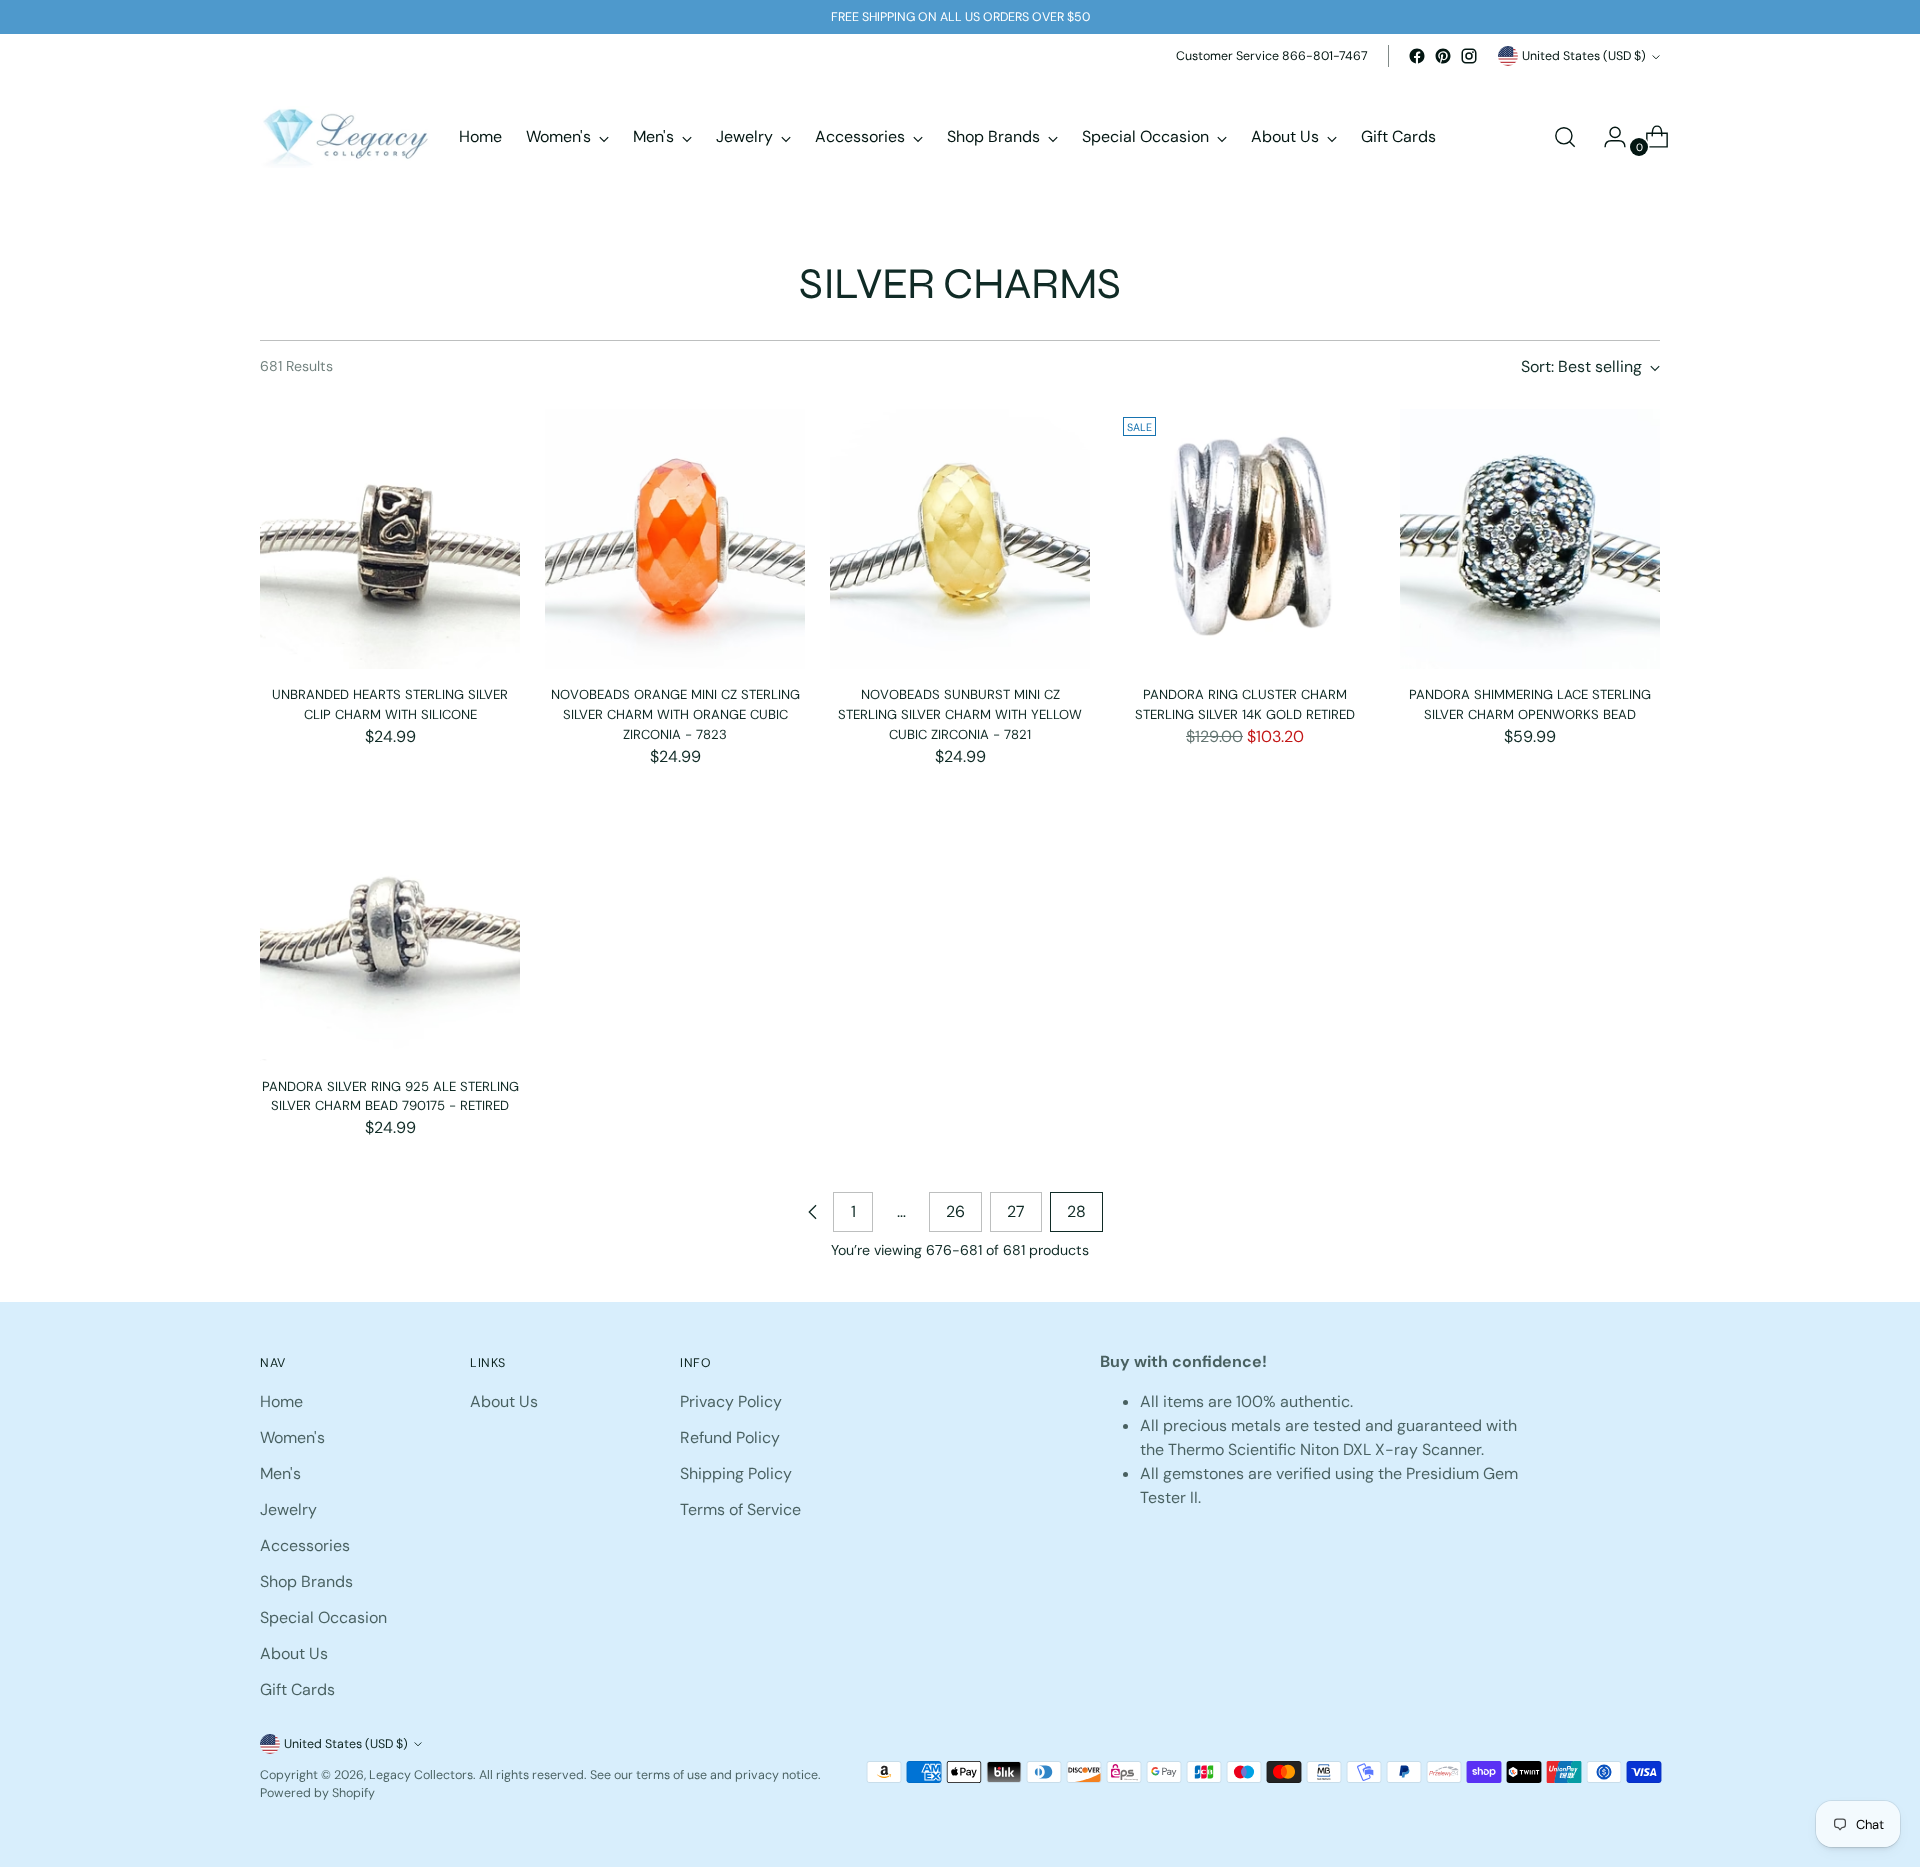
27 (1016, 1211)
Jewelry (288, 1509)
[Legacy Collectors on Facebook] (1417, 56)
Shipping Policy (736, 1473)
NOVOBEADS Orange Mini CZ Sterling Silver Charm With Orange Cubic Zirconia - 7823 (675, 714)
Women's (292, 1437)
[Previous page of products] (813, 1212)
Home (281, 1401)
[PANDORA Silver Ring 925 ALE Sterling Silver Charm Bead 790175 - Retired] (390, 931)
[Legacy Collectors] (345, 137)
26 (955, 1211)
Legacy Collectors (421, 1775)
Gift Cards (297, 1689)
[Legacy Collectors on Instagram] (1469, 56)
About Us (294, 1653)
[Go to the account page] (1607, 137)
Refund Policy (730, 1437)
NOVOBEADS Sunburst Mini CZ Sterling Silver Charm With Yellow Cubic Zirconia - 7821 (960, 714)
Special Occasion (323, 1617)
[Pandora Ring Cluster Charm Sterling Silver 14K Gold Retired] (1245, 539)
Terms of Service (740, 1509)
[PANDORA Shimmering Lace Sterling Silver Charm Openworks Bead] (1530, 539)
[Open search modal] (1565, 137)
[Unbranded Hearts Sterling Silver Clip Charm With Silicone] (390, 539)
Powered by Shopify (317, 1793)
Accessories (305, 1545)
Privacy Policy (731, 1401)
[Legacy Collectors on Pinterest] (1443, 56)
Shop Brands (306, 1581)
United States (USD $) (1584, 56)
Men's (280, 1473)
